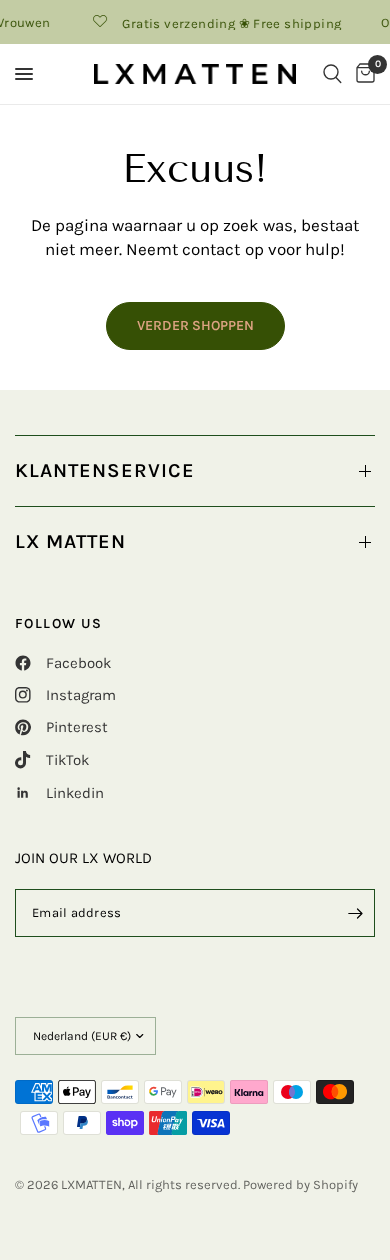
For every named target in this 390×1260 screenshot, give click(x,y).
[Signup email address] (355, 913)
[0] (362, 74)
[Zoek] (332, 74)
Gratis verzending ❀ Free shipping (227, 23)
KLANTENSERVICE (105, 470)
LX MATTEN (70, 541)
